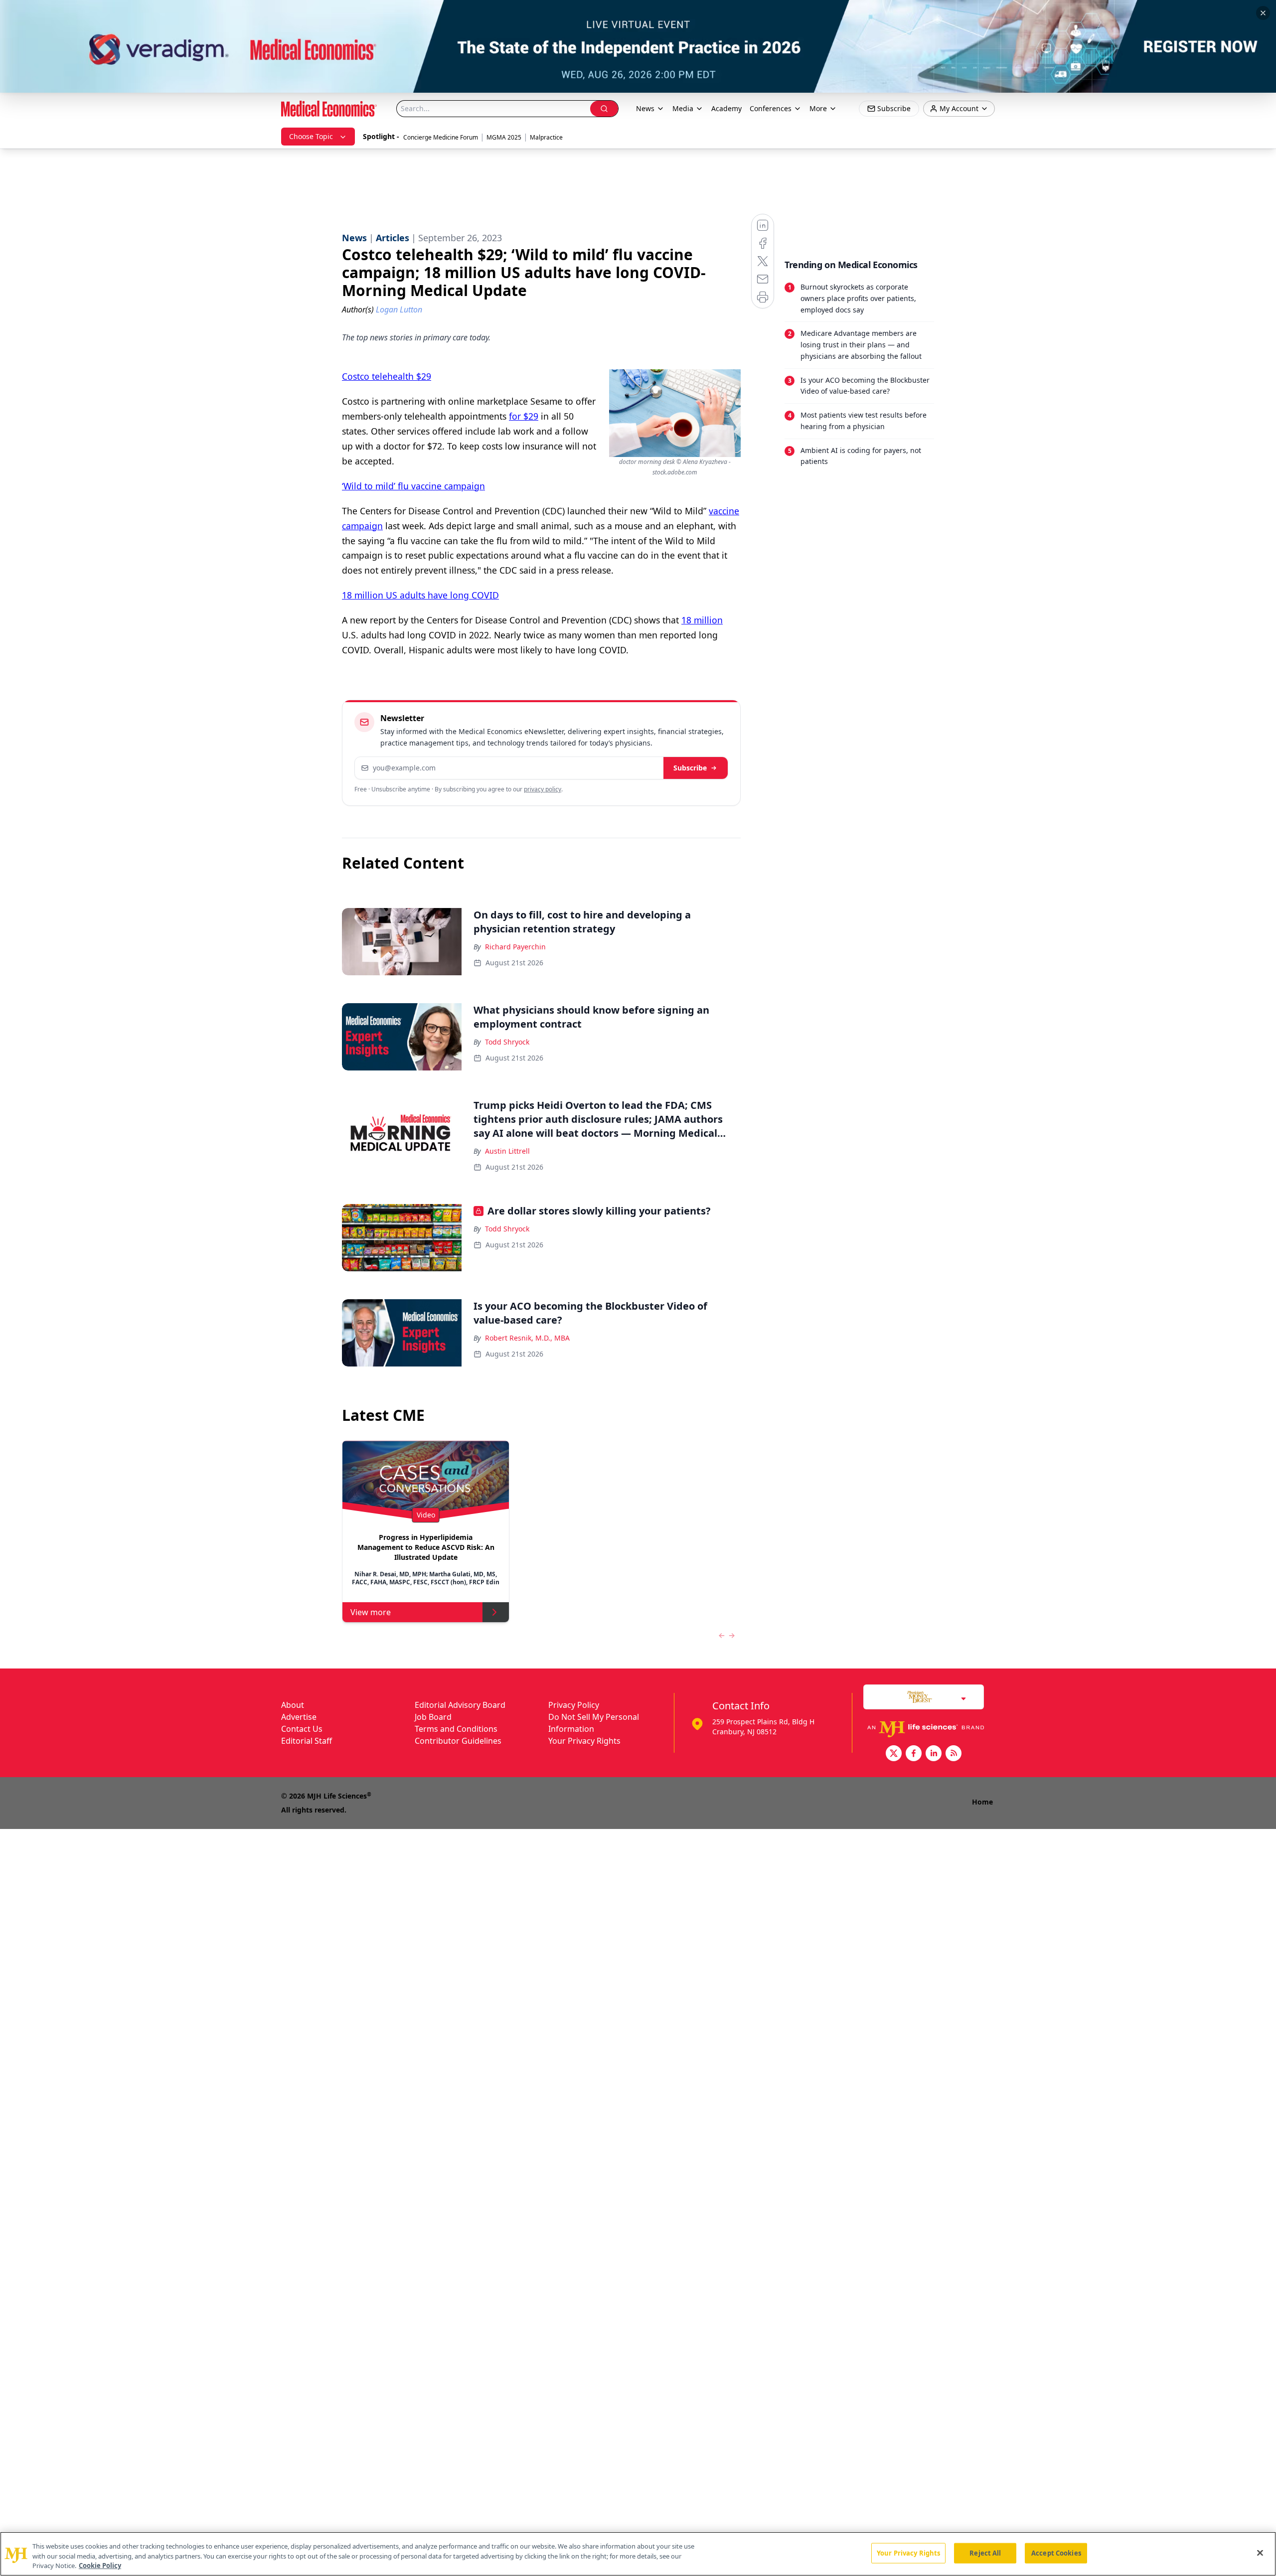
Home (982, 1802)
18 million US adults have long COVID (420, 595)
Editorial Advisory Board (460, 1705)
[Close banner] (1263, 13)
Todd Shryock (507, 1042)
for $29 (524, 416)
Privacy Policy (574, 1705)
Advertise (299, 1717)
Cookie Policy (100, 2566)
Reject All (985, 2553)
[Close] (1260, 2553)
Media (683, 108)
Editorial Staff (307, 1741)
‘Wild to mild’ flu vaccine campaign (413, 486)
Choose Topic (311, 136)
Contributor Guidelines (458, 1741)
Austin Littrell (507, 1151)
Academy (726, 108)
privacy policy (543, 789)
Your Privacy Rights (584, 1741)
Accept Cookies (1056, 2553)
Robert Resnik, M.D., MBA (527, 1338)
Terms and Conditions (456, 1729)
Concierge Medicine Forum (441, 137)
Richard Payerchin (515, 947)
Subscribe (690, 768)
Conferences (771, 108)
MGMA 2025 (504, 137)
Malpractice (546, 137)
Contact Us (302, 1729)
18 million (702, 620)
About (293, 1705)
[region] (638, 2554)
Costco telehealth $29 (387, 376)
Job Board (433, 1717)
